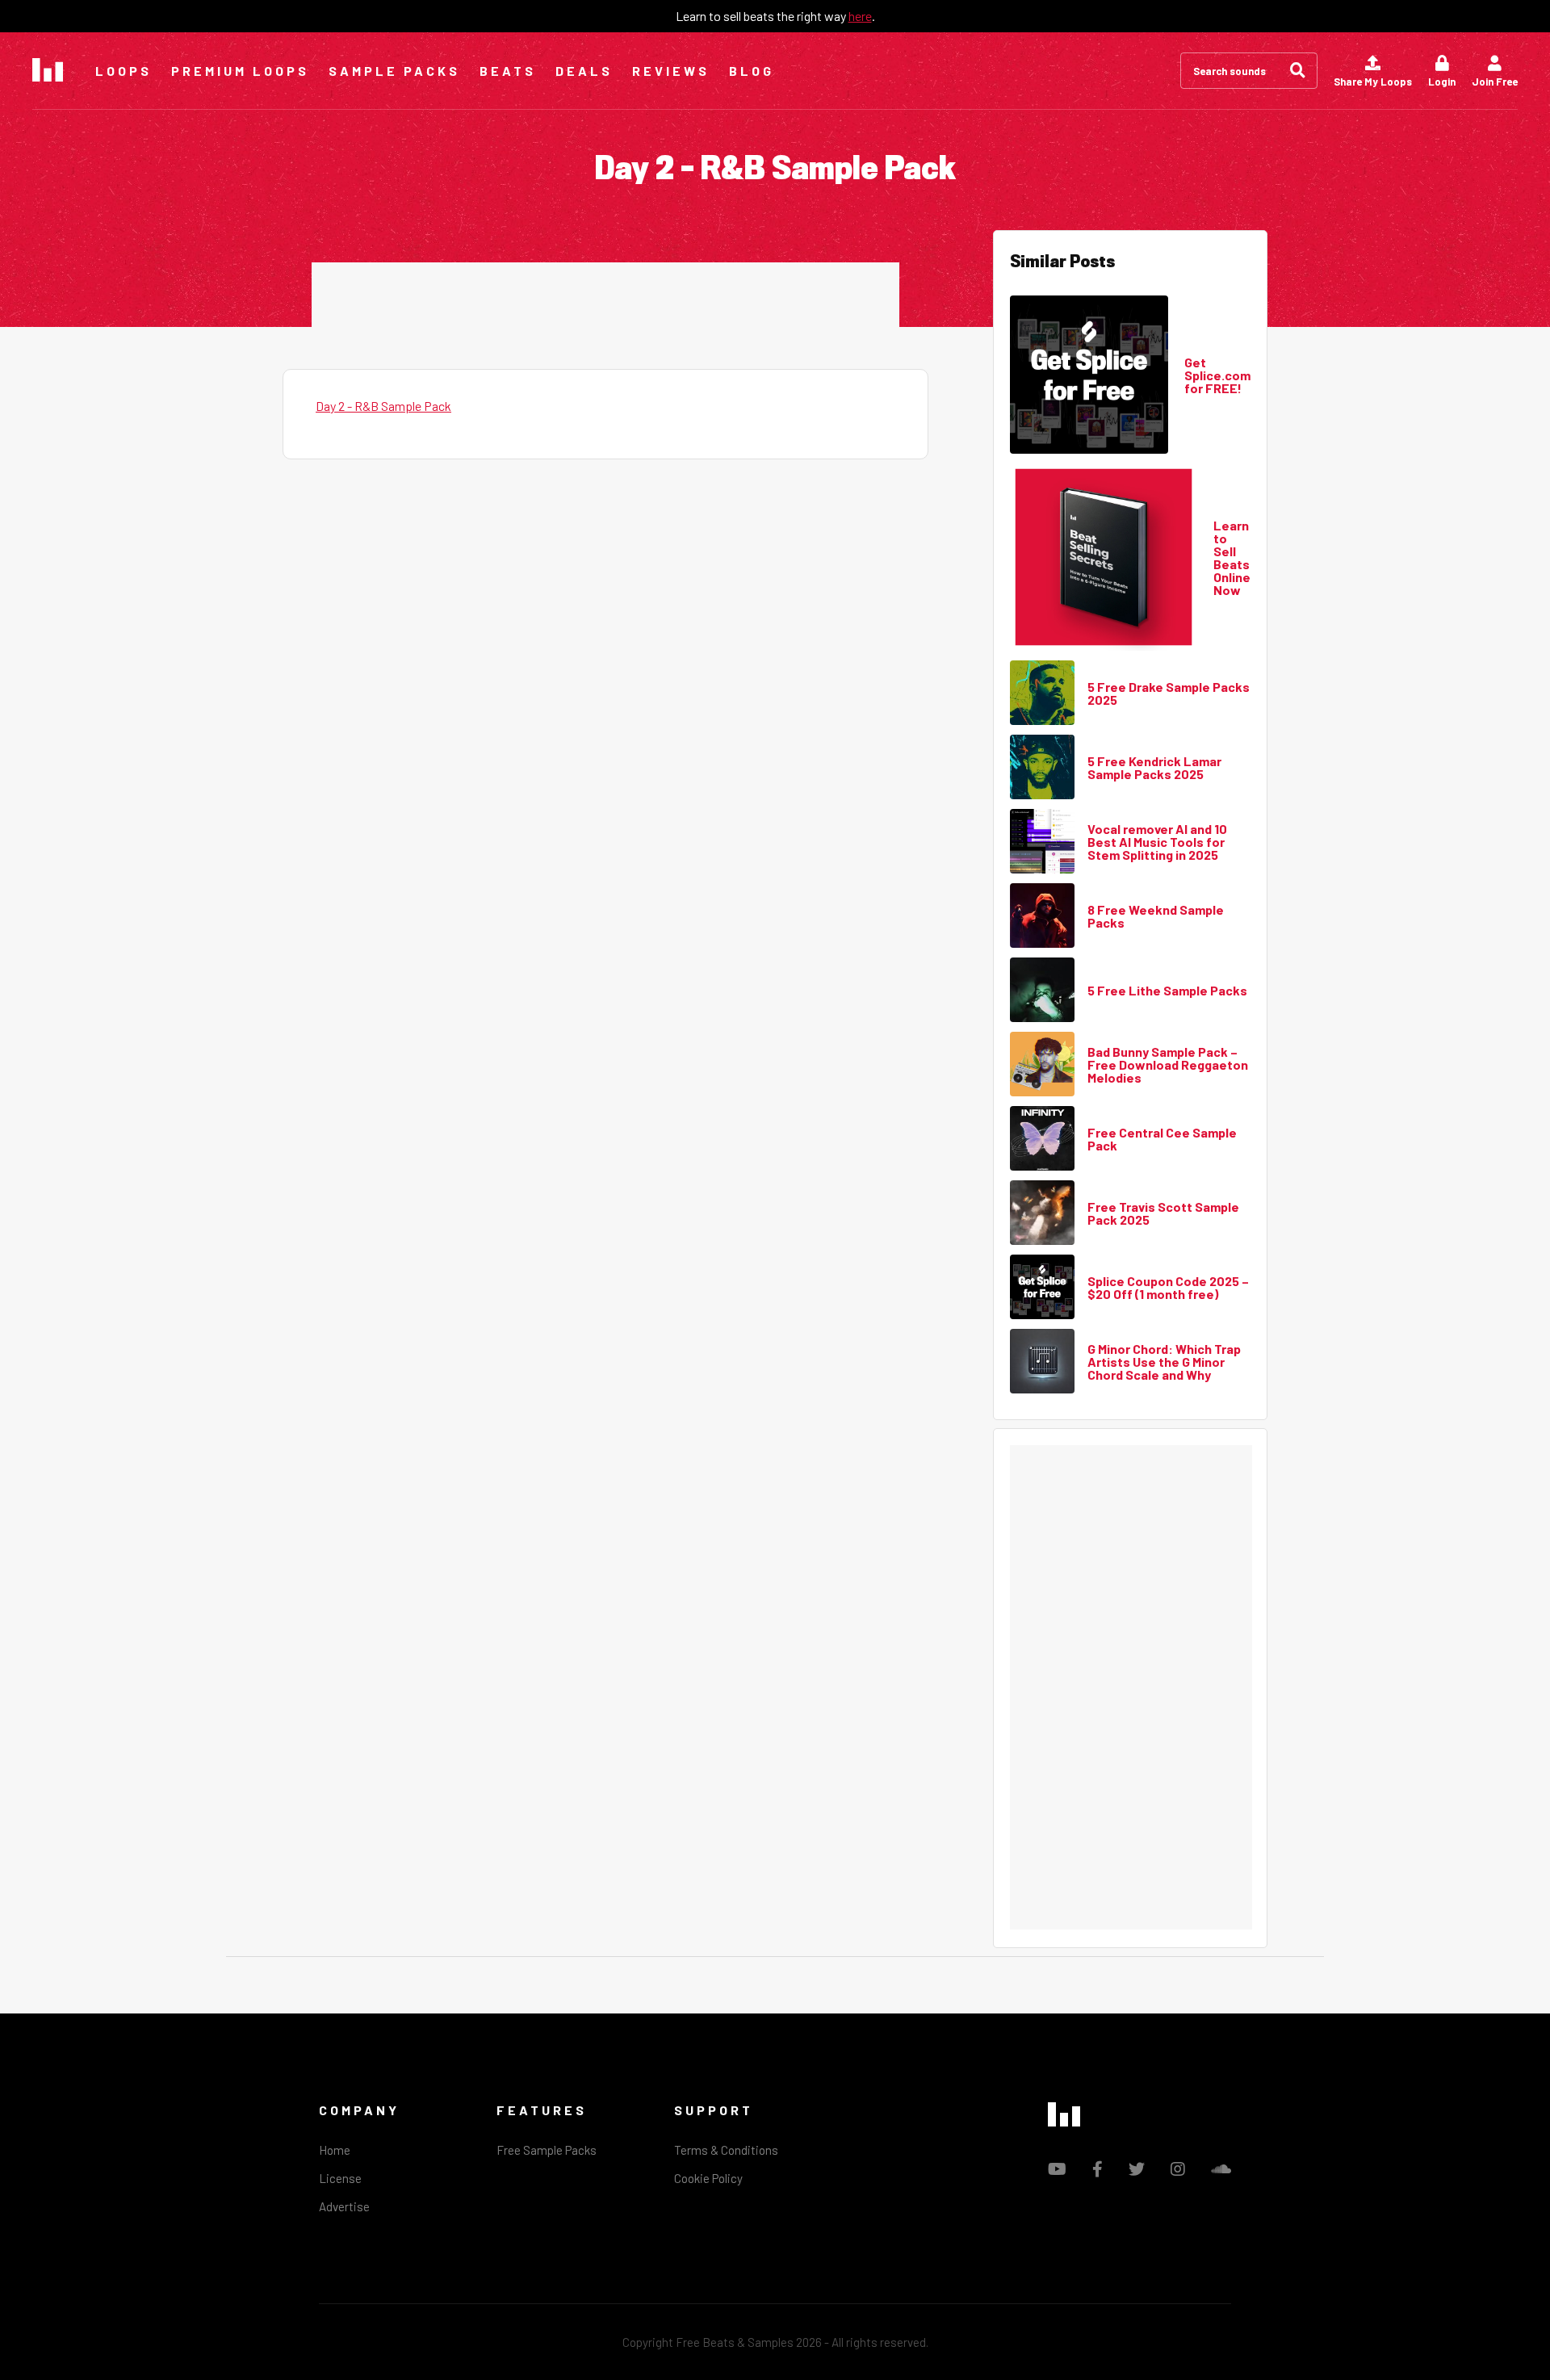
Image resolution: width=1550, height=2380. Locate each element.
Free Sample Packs (547, 2150)
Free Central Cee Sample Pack (1162, 1139)
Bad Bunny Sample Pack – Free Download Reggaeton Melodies (1168, 1065)
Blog (752, 71)
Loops (124, 71)
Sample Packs (394, 71)
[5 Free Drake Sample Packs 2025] (1042, 693)
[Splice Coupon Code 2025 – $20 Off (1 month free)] (1042, 1288)
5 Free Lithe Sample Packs (1167, 991)
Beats (508, 71)
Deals (584, 71)
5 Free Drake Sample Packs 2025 (1169, 693)
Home (335, 2150)
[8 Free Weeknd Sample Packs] (1042, 916)
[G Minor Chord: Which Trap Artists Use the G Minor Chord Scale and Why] (1042, 1362)
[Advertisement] (605, 299)
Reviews (671, 71)
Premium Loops (240, 71)
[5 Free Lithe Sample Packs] (1042, 991)
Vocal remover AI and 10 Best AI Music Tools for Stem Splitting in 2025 (1157, 842)
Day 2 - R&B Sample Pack (383, 406)
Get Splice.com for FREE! (1217, 375)
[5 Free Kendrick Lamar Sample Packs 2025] (1042, 768)
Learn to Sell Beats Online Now (1232, 558)
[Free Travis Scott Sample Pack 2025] (1042, 1213)
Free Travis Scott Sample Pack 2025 (1163, 1213)
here (860, 16)
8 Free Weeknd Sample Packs (1156, 916)
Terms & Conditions (726, 2150)
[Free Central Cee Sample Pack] (1042, 1139)
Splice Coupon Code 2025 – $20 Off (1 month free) (1168, 1288)
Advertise (344, 2206)
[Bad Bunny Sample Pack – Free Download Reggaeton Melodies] (1042, 1065)
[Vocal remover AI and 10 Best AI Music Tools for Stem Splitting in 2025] (1042, 842)
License (340, 2178)
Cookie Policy (708, 2178)
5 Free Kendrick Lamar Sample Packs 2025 (1154, 768)
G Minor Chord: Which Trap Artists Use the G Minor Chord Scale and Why (1164, 1362)
